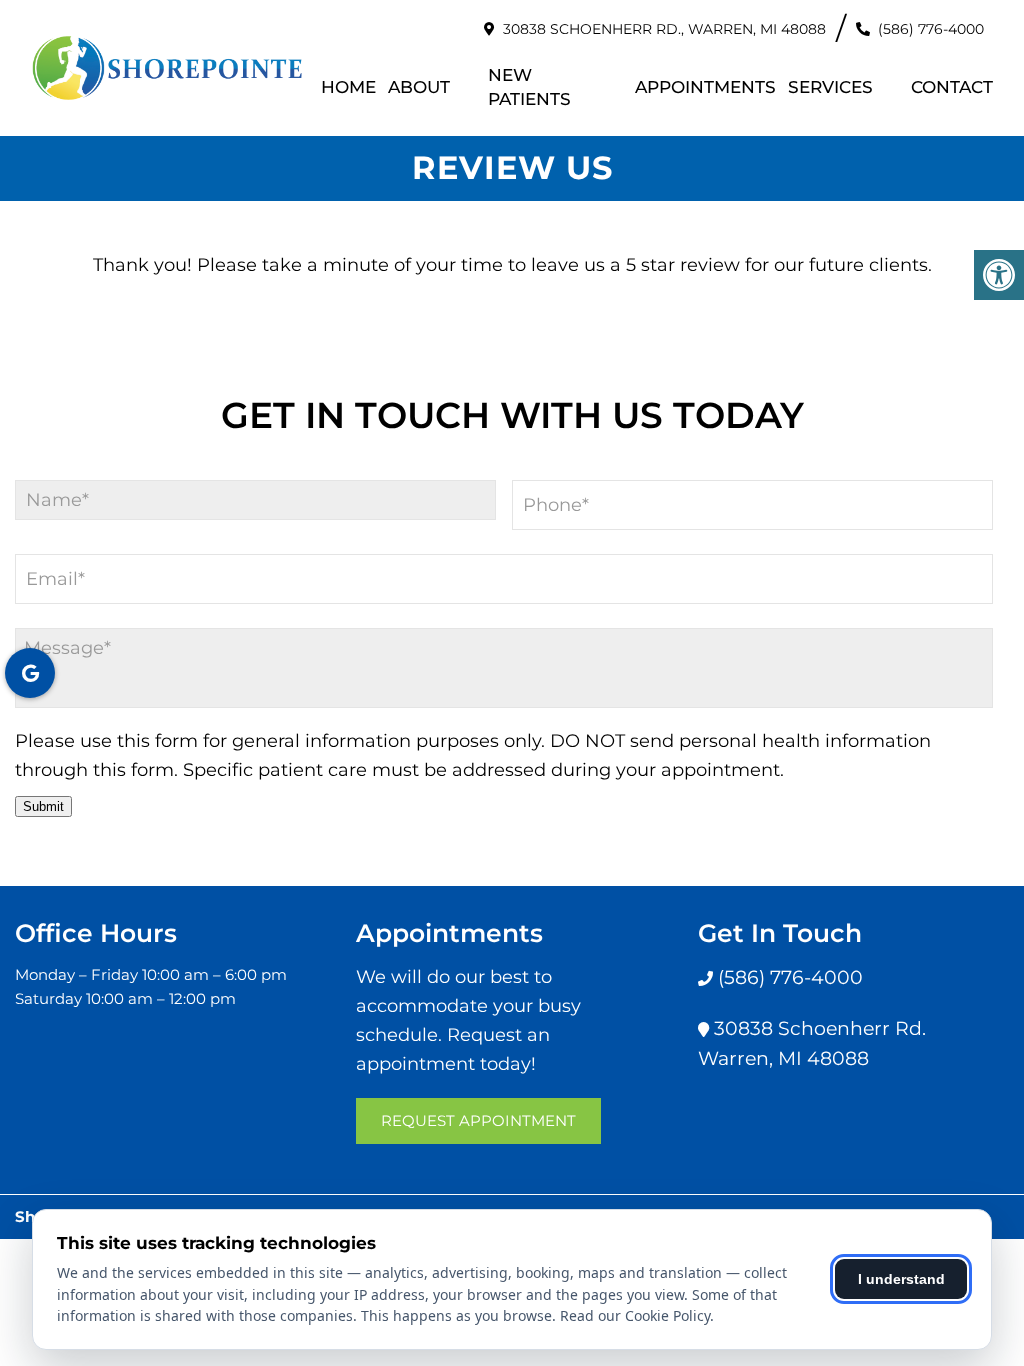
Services (830, 87)
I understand (901, 1279)
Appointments (705, 87)
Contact (952, 87)
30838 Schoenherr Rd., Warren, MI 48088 (664, 29)
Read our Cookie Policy (635, 1315)
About (419, 87)
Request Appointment (478, 1120)
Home (348, 87)
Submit (43, 806)
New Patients (529, 87)
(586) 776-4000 (931, 29)
